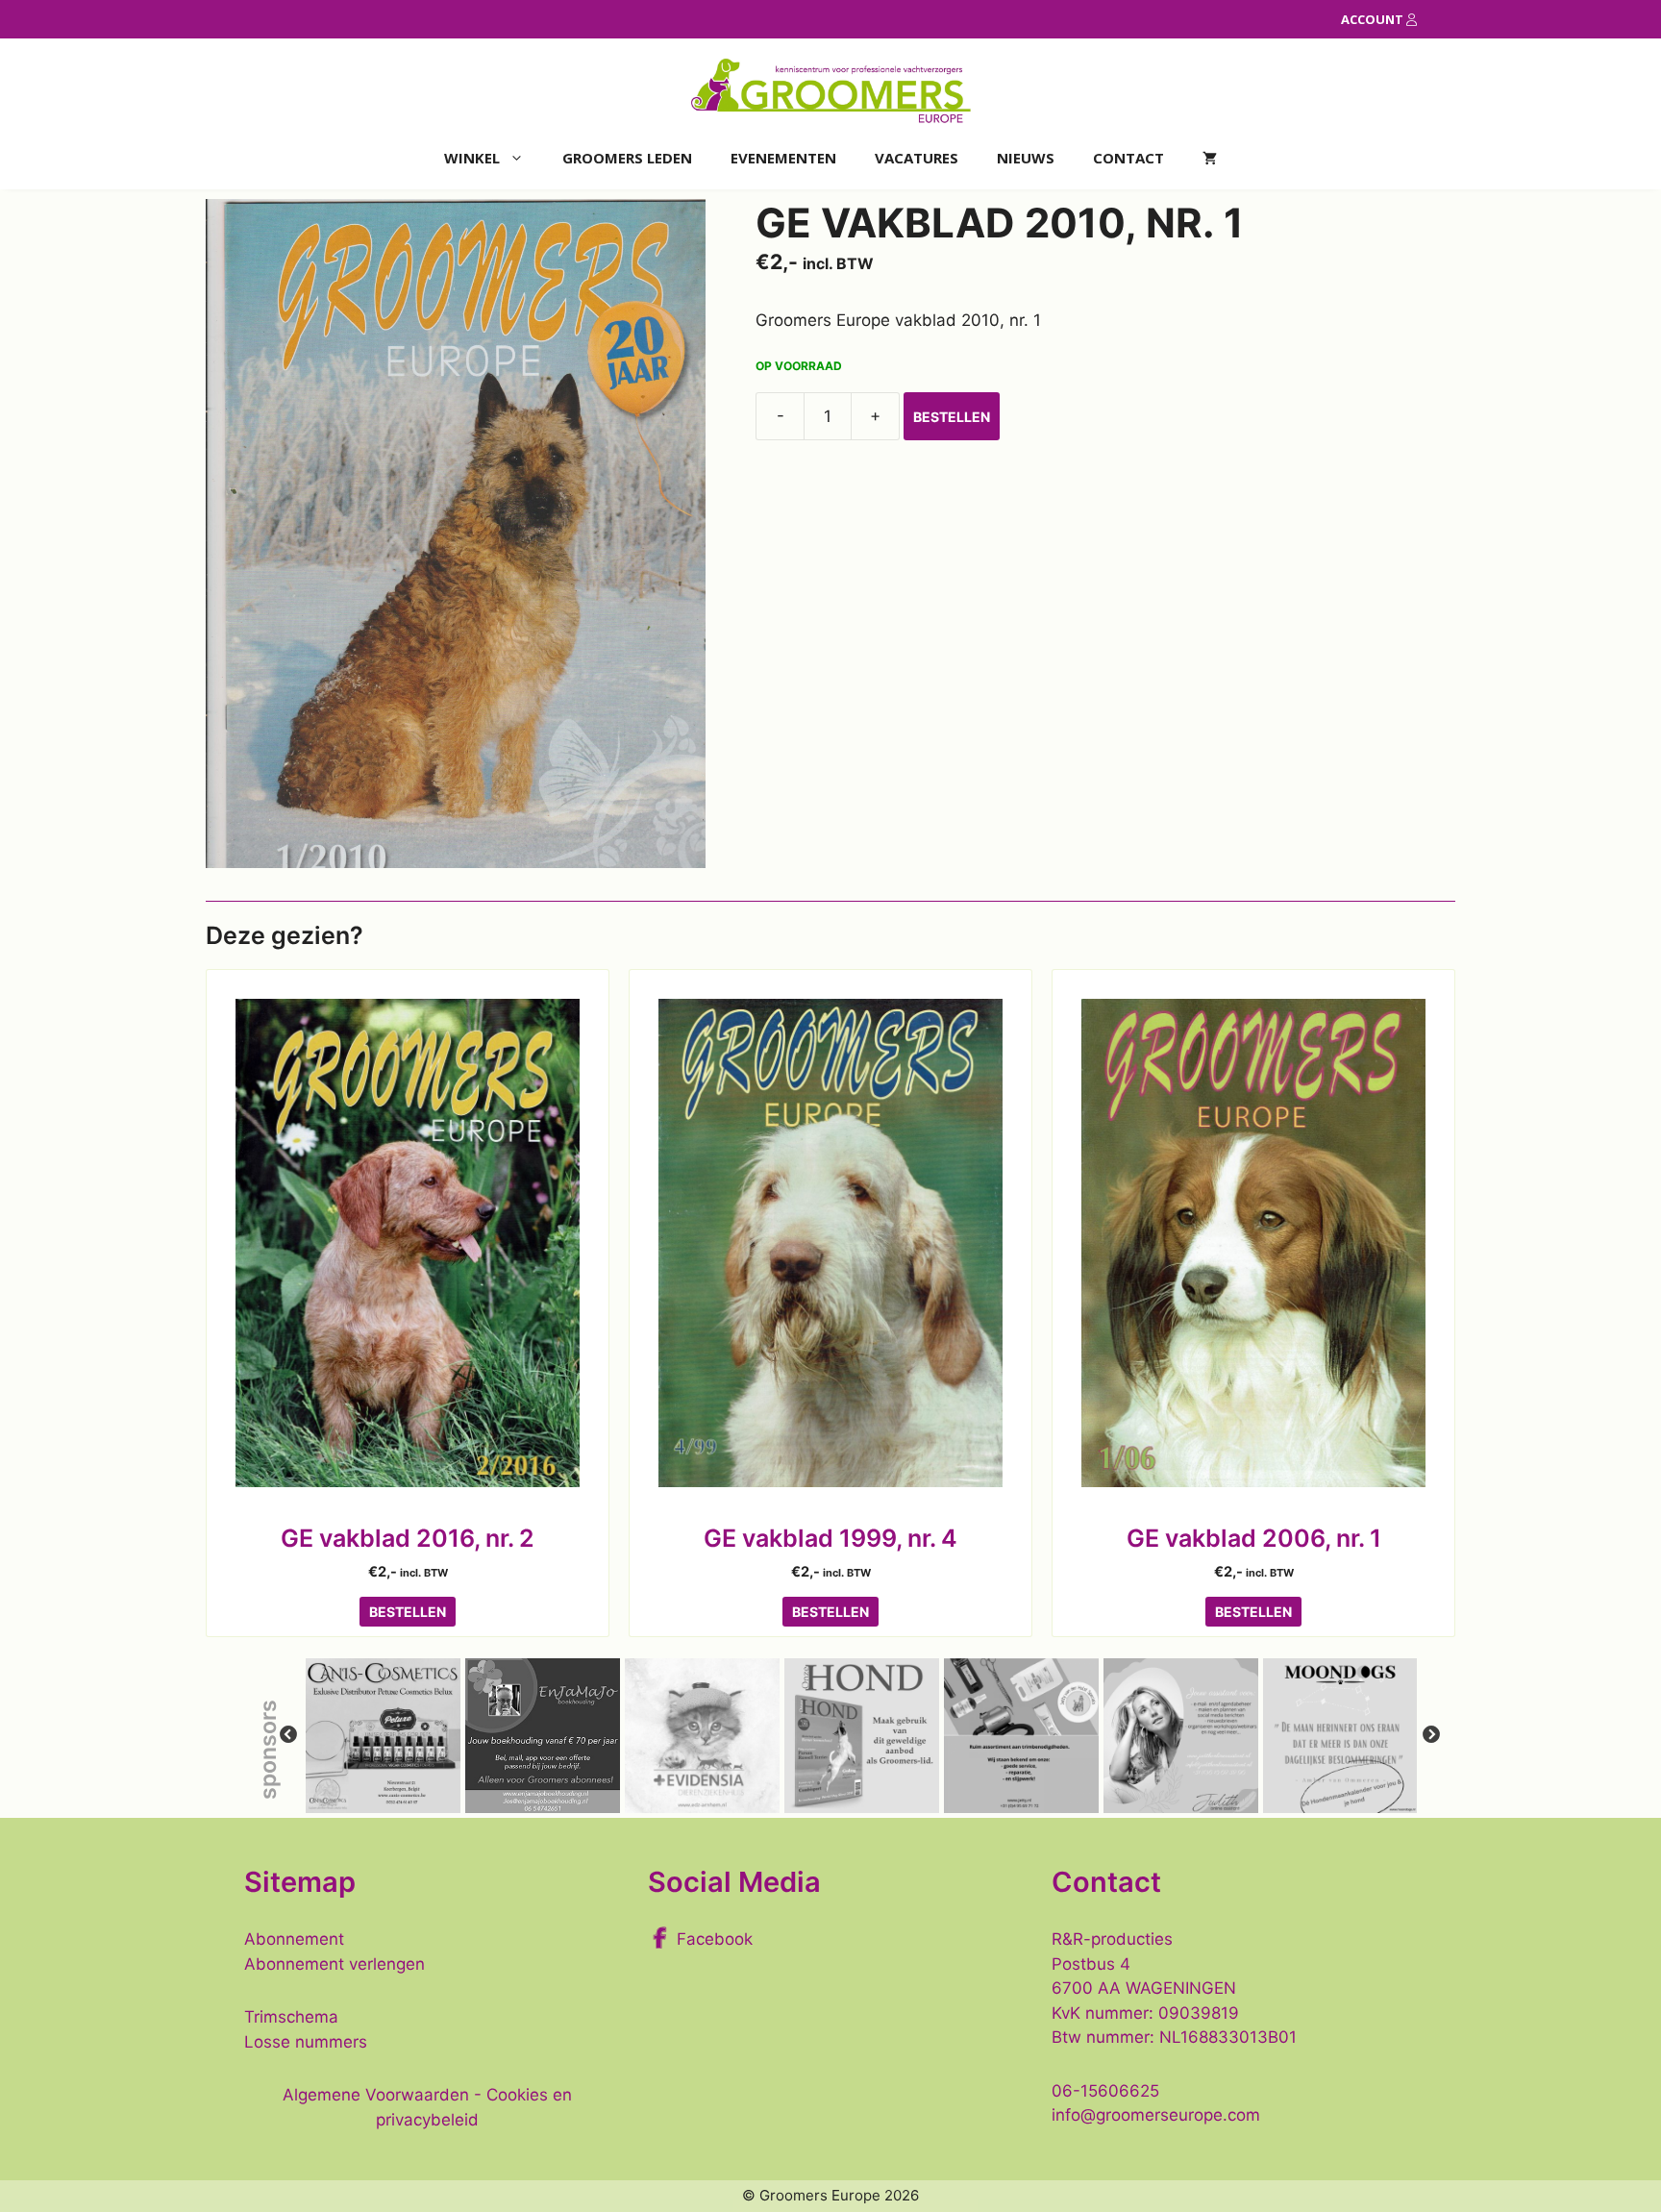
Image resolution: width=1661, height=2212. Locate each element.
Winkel (472, 158)
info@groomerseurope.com (1156, 2115)
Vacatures (917, 158)
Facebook (715, 1939)
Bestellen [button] (408, 1612)
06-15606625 (1105, 2091)
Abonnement (294, 1939)
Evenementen (783, 158)
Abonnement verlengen (335, 1964)
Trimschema (291, 2017)
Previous (288, 1735)
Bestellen (952, 417)
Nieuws (1026, 158)
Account (1374, 19)
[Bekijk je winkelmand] (1210, 158)
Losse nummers (306, 2042)
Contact (1128, 158)
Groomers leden (627, 158)
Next (1431, 1735)
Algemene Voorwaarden (376, 2095)
